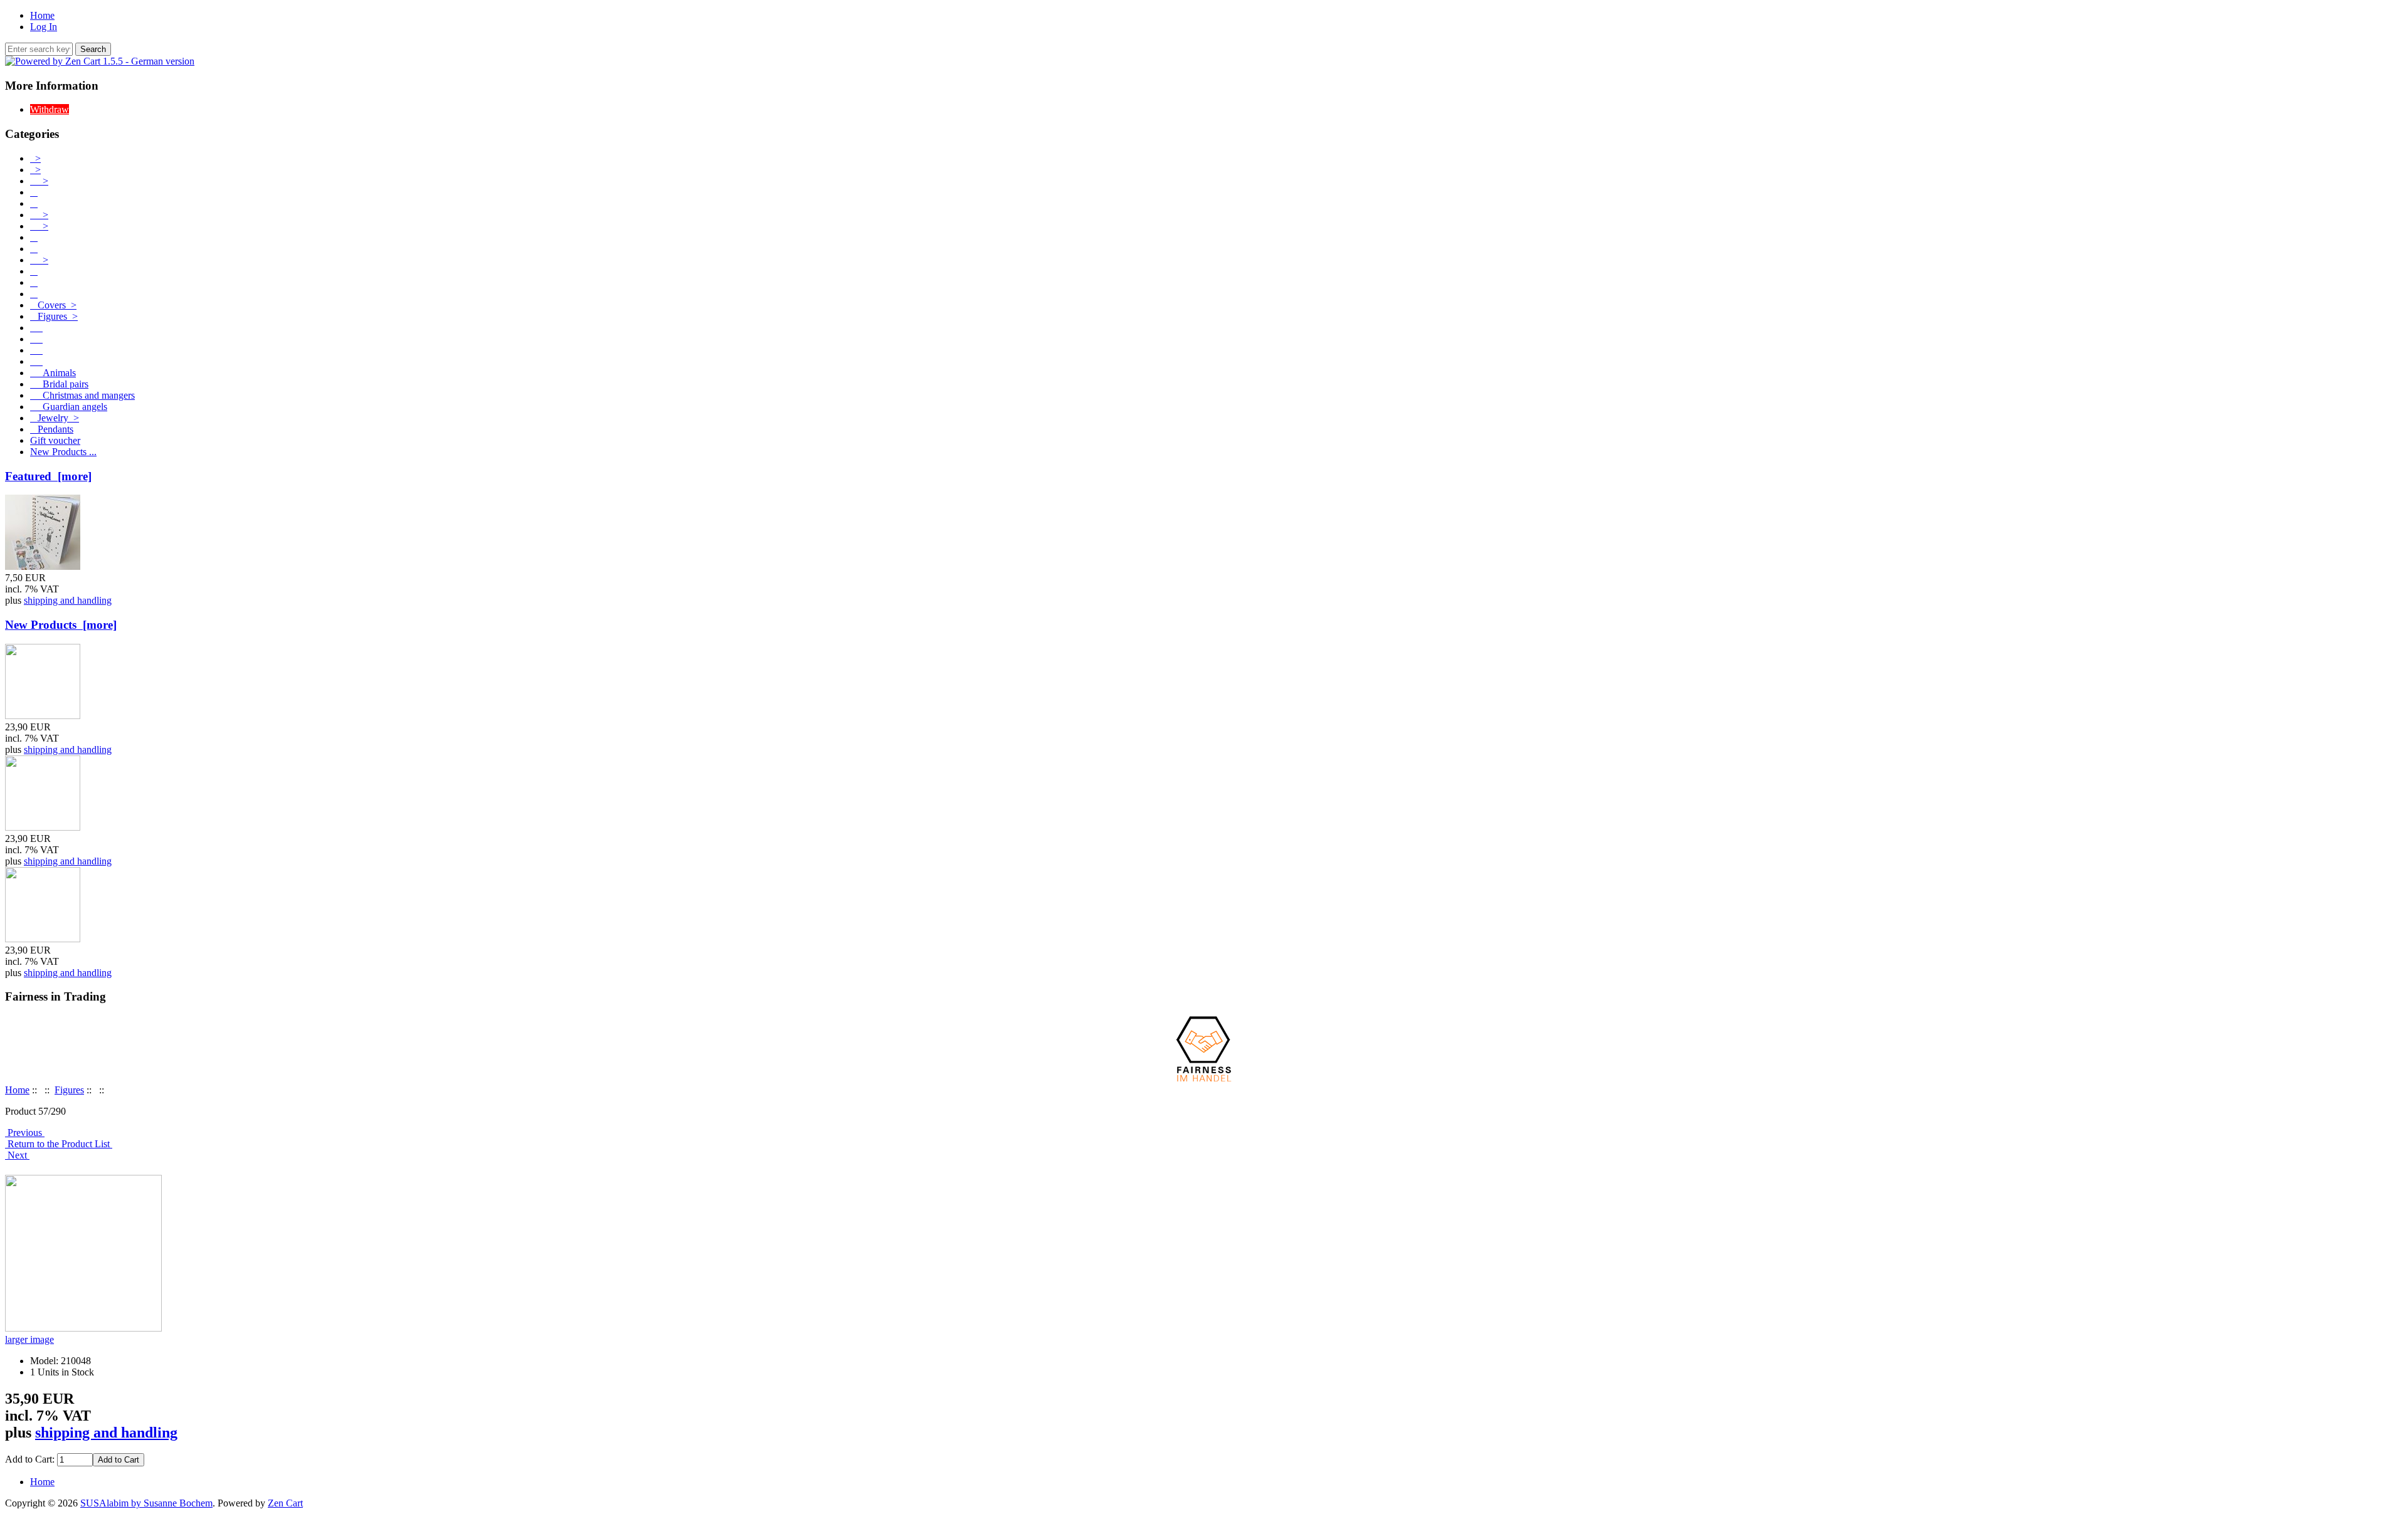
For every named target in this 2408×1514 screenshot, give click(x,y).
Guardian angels (69, 407)
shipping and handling (68, 600)
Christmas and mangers (82, 395)
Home (42, 15)
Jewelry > (55, 418)
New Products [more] (61, 625)
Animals (53, 373)
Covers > (53, 305)
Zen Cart (285, 1503)
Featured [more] (48, 476)
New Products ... (63, 452)
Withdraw (50, 109)
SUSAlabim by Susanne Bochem (146, 1503)
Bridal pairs (59, 384)
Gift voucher (55, 440)
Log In (44, 27)
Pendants (52, 429)
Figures (69, 1090)
